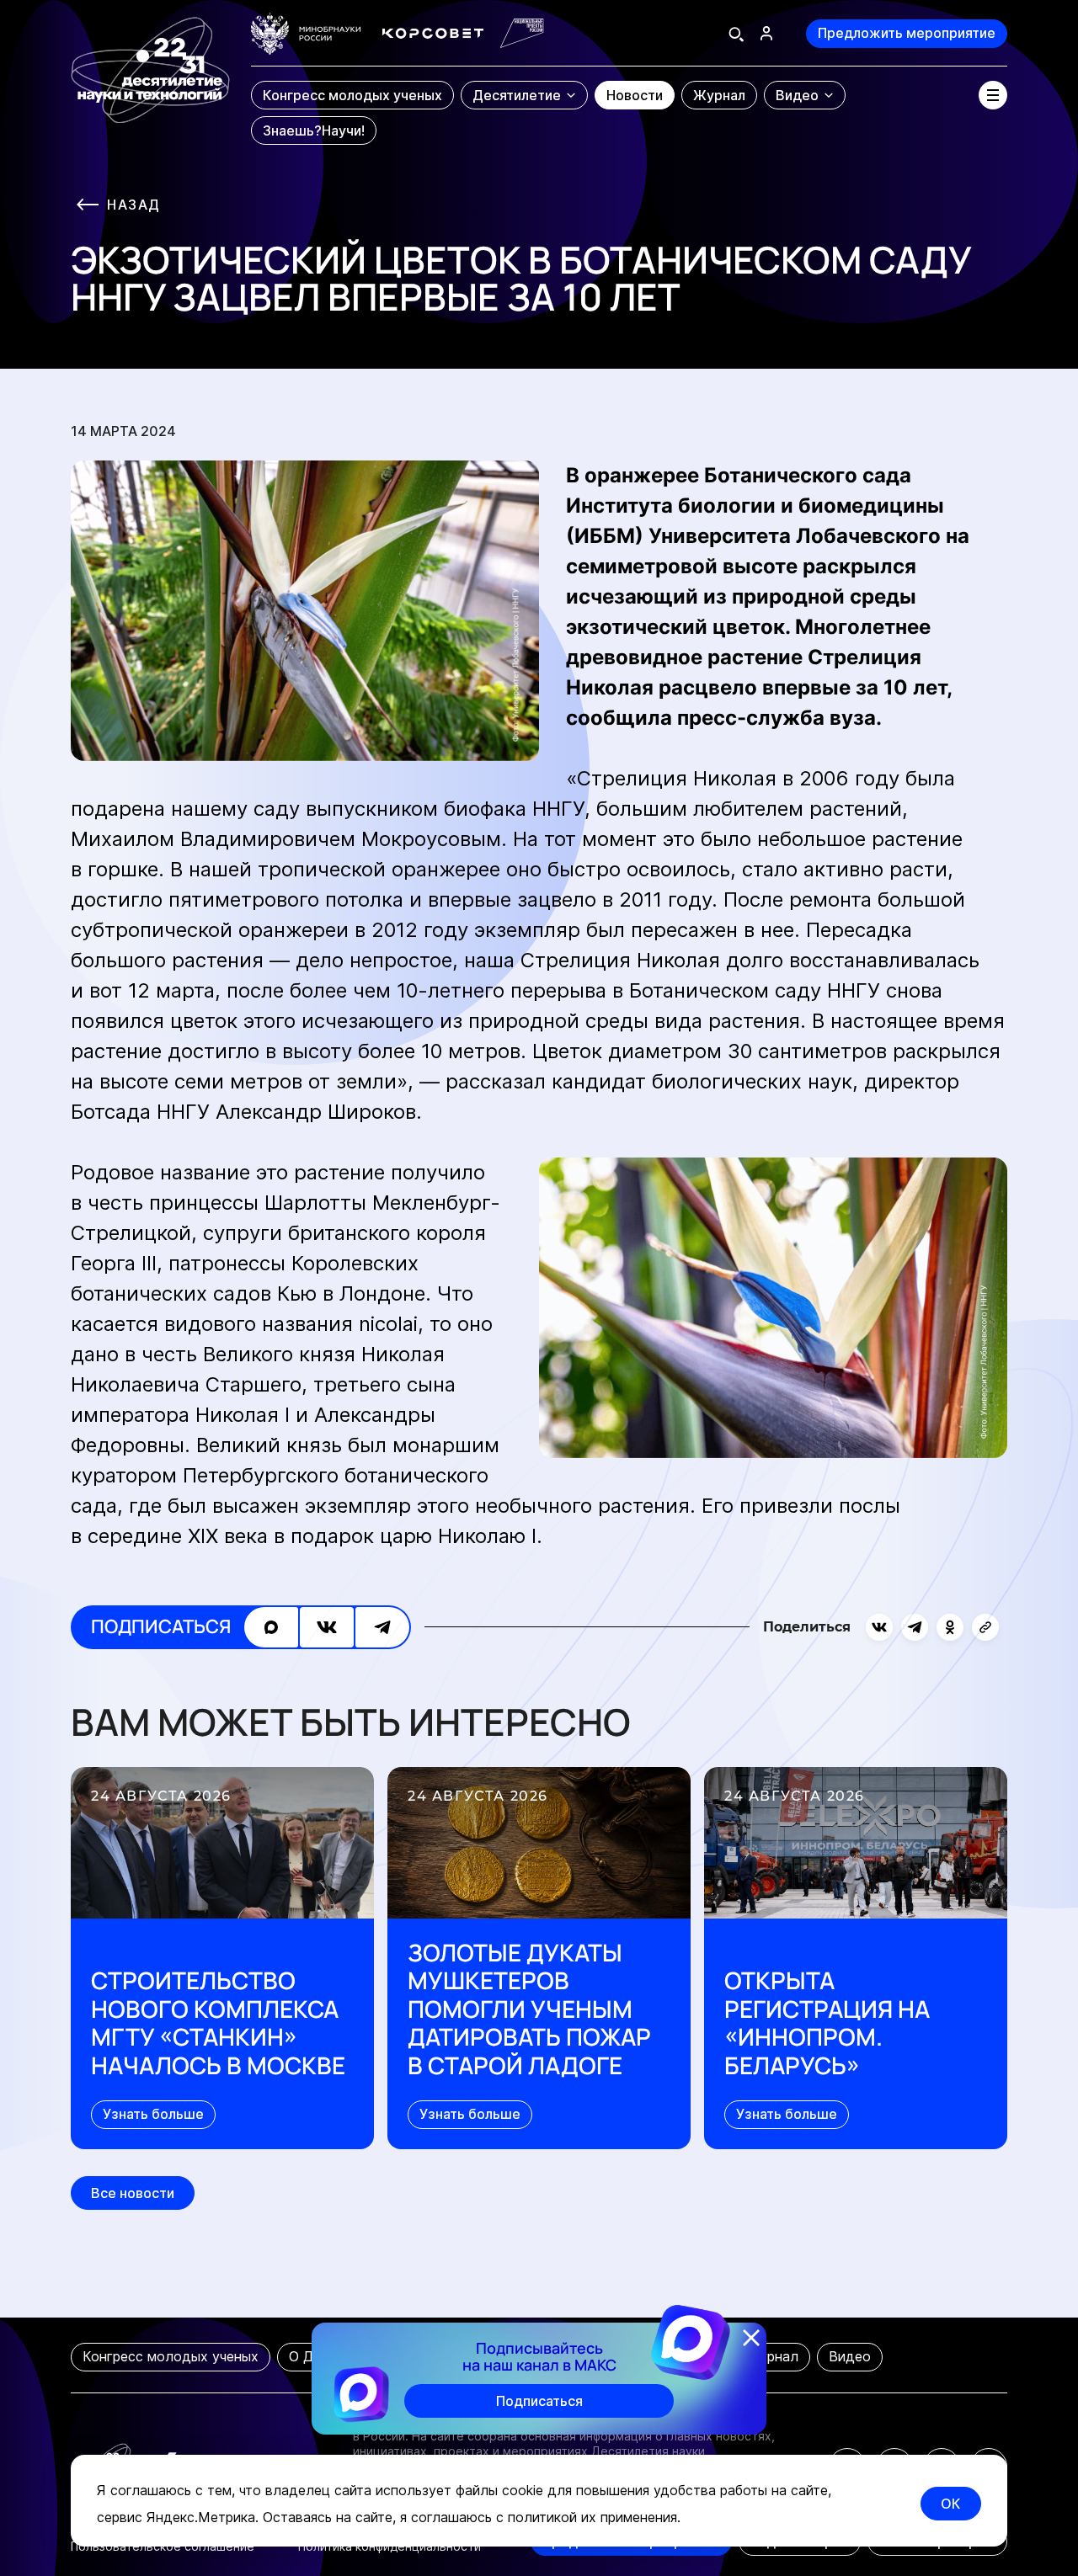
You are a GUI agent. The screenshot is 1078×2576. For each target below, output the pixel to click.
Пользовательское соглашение (163, 2546)
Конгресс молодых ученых (171, 2356)
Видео (850, 2356)
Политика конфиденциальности (390, 2546)
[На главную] (150, 80)
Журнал (773, 2356)
